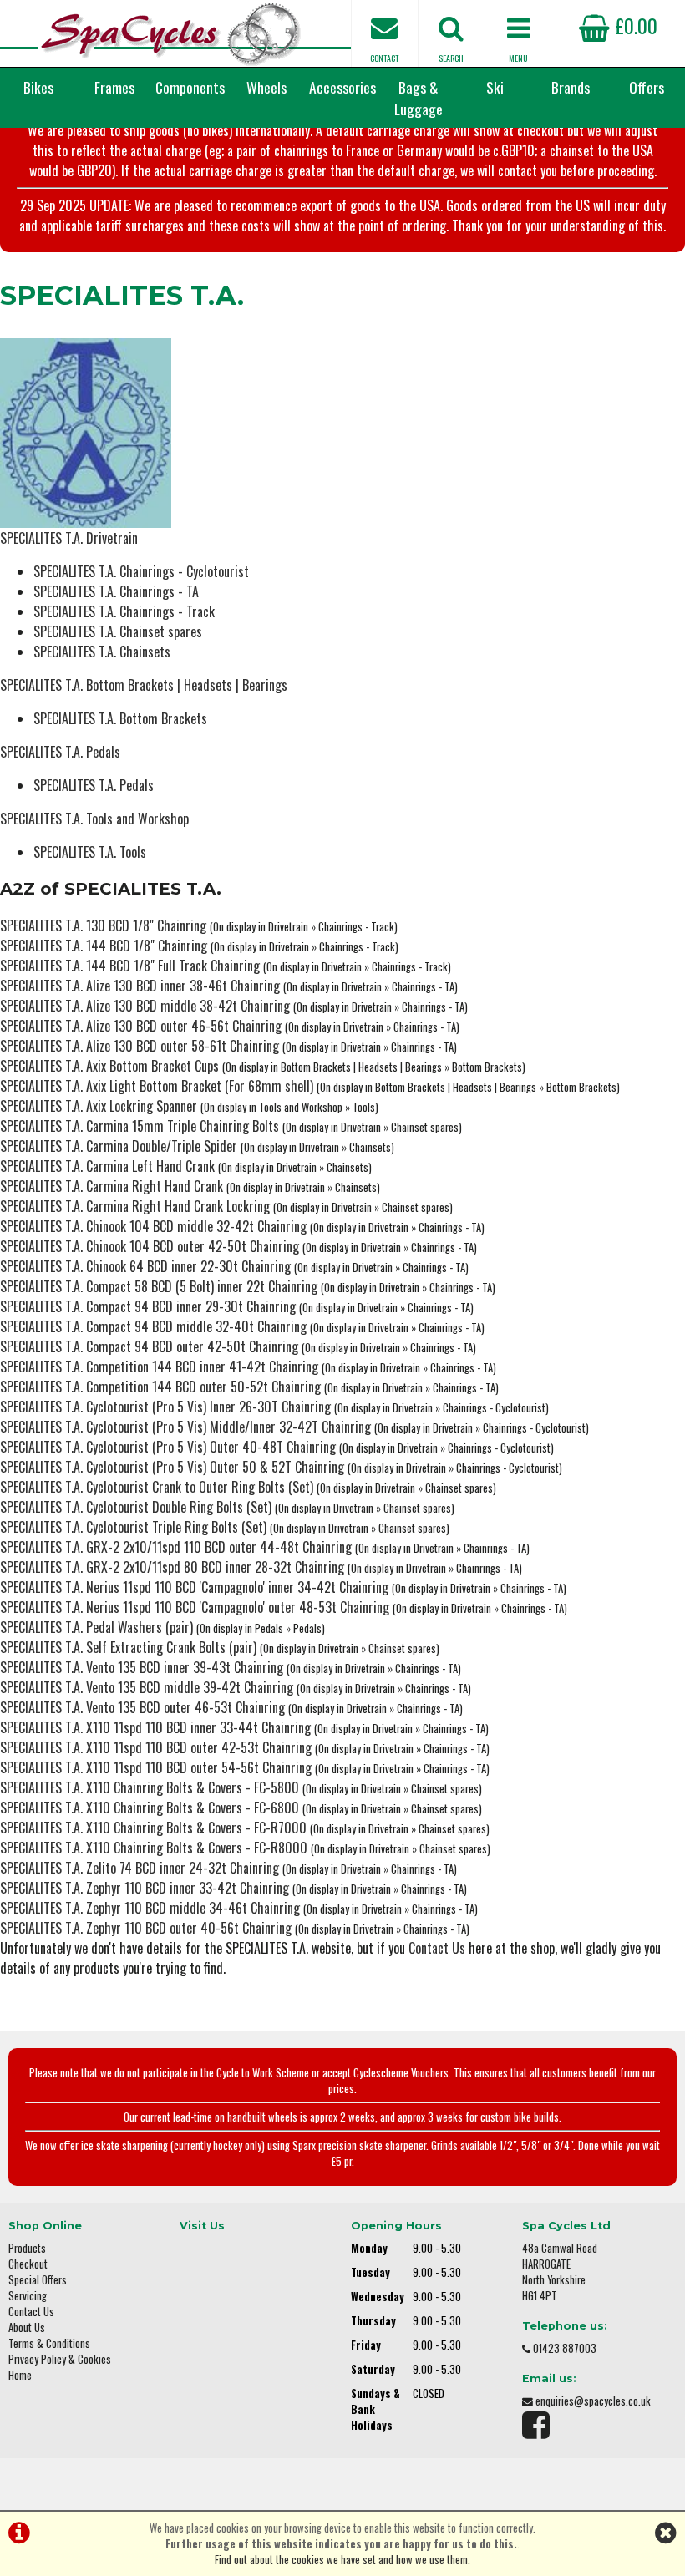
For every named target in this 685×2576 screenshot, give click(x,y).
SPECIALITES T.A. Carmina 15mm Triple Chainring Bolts (140, 1126)
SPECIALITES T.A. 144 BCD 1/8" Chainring (104, 946)
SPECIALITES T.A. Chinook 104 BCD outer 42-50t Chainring (150, 1246)
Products (27, 2248)
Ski (495, 87)
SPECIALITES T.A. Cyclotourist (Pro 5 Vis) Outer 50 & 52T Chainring (172, 1467)
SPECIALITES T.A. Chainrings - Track (124, 611)
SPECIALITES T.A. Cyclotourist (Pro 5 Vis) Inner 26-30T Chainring (165, 1407)
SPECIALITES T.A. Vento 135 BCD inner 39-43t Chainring (142, 1667)
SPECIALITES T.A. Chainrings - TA (116, 591)
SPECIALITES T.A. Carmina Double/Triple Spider (119, 1146)
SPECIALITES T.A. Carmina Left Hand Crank (107, 1166)
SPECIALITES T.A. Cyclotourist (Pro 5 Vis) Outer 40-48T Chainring (168, 1447)
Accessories (342, 87)
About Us (27, 2328)
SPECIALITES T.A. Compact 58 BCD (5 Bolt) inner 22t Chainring (159, 1286)
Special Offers (38, 2280)
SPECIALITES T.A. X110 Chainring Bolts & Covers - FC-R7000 (153, 1828)
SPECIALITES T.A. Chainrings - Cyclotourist (141, 571)
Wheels (266, 87)
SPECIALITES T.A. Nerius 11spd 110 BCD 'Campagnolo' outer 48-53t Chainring (195, 1607)
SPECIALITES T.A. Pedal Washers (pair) (96, 1627)
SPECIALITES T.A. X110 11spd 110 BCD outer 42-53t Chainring (156, 1747)
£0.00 (634, 25)
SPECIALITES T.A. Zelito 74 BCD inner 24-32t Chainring (140, 1868)
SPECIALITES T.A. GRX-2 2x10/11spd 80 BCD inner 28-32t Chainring (172, 1567)
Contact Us (437, 1948)
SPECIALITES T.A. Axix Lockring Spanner (99, 1106)
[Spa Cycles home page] (171, 33)
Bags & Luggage (419, 98)
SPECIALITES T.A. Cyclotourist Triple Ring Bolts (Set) (133, 1527)
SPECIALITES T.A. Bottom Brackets (120, 718)
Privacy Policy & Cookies (60, 2359)
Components (190, 87)
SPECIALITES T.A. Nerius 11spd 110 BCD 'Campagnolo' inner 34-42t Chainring (194, 1587)
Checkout (28, 2264)
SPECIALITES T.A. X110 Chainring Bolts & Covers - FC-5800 (150, 1787)
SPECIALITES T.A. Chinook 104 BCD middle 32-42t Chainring (153, 1226)
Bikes (38, 87)
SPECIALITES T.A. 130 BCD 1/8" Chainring (103, 925)
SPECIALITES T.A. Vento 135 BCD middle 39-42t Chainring (147, 1687)
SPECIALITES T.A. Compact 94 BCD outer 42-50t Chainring (149, 1346)
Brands (571, 87)
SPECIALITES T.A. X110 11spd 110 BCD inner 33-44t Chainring (155, 1727)
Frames (114, 87)
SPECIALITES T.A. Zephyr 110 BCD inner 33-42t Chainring (145, 1888)
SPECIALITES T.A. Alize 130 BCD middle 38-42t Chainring (145, 1006)
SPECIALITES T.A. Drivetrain (69, 538)
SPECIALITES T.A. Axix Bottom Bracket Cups (109, 1066)
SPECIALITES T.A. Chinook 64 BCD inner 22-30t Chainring (145, 1266)
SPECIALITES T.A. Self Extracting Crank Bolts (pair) (128, 1647)
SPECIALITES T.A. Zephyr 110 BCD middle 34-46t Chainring (150, 1908)
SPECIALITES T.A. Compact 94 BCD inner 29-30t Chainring (148, 1306)
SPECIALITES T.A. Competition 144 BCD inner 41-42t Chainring (159, 1367)
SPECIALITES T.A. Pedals (60, 752)
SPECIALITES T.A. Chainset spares (118, 631)
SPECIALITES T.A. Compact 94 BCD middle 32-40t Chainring (153, 1326)
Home (20, 2375)
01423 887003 (565, 2348)
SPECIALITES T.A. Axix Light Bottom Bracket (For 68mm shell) (157, 1086)
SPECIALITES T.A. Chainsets (102, 652)
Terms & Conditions (49, 2343)
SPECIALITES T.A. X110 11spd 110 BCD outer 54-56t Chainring (156, 1767)
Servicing (28, 2296)
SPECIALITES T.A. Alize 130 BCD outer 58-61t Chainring (140, 1046)
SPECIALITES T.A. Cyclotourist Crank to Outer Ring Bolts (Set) (157, 1487)
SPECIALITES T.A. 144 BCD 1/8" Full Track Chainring (130, 966)
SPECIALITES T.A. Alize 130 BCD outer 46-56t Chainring (141, 1026)
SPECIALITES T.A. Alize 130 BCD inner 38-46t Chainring (140, 986)
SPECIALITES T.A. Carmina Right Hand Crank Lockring (135, 1206)
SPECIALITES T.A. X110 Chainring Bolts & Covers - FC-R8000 (154, 1848)
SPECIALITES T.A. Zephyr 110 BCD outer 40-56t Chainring (146, 1928)
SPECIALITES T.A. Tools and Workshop (94, 819)
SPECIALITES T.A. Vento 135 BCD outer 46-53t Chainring (142, 1707)
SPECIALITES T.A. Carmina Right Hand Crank (112, 1186)
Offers (647, 87)
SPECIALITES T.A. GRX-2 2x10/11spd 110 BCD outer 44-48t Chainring (176, 1547)
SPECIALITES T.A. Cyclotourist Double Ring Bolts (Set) (136, 1507)
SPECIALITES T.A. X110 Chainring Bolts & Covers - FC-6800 (150, 1808)
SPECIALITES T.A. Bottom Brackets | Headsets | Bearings (144, 685)
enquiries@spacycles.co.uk (593, 2401)
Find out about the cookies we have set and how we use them (341, 2560)
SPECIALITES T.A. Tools (90, 852)
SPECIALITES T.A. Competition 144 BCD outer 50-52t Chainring (160, 1387)
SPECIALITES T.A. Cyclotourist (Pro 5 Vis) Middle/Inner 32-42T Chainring (185, 1427)
